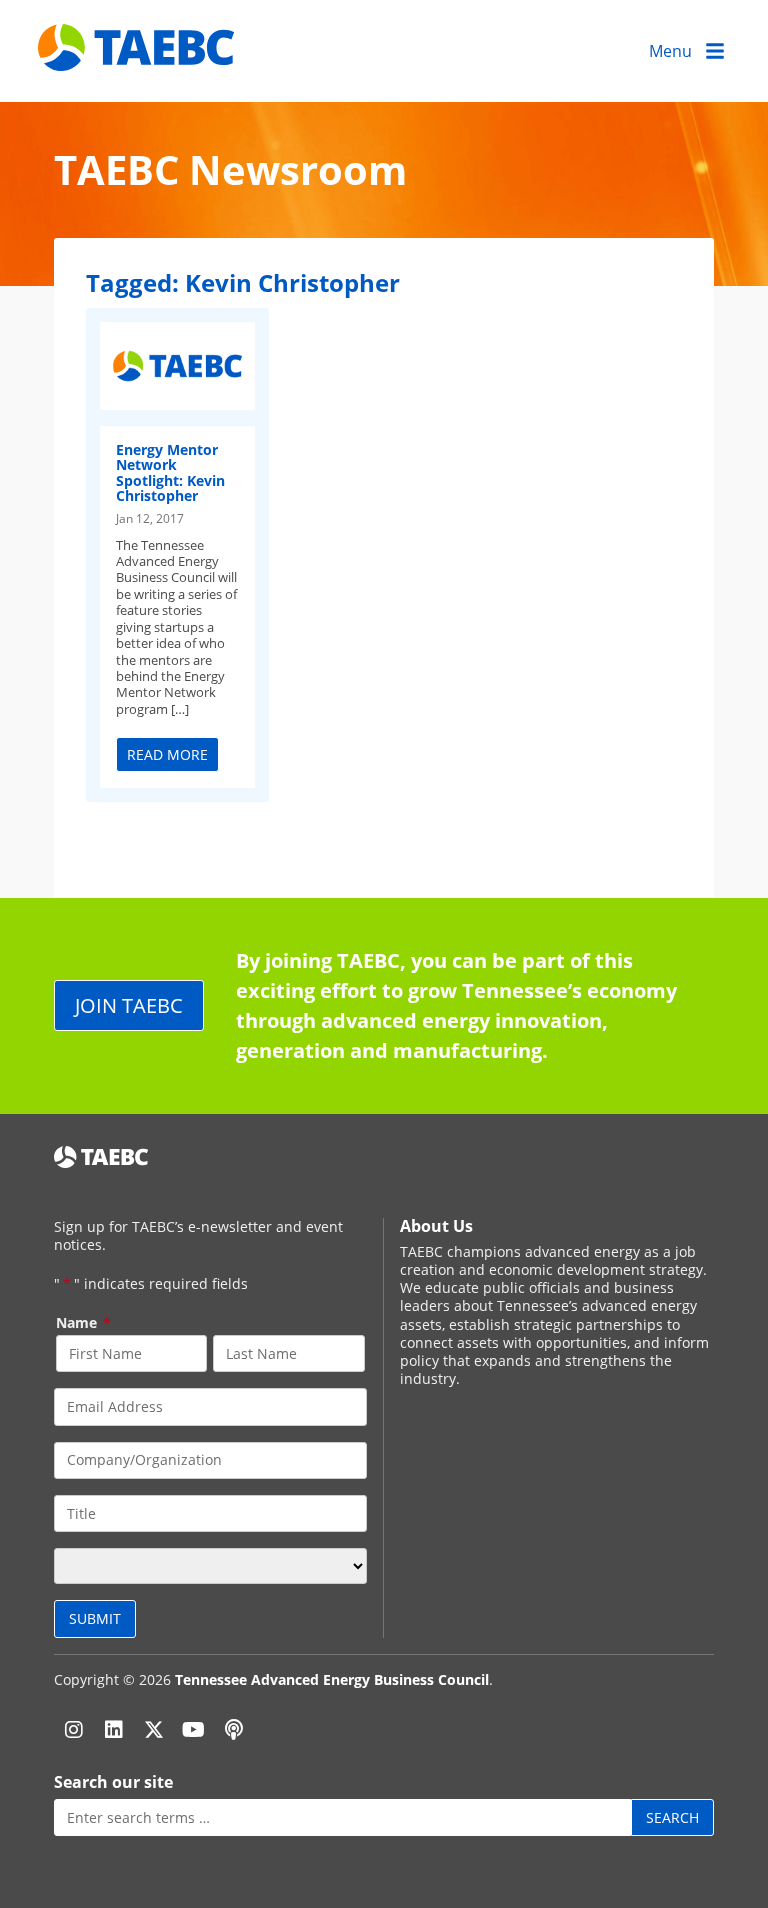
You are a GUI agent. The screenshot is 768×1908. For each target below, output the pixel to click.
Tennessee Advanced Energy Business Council (332, 1679)
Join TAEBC (129, 1005)
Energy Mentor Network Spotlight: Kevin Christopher (170, 472)
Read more (167, 754)
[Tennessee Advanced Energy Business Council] (138, 55)
